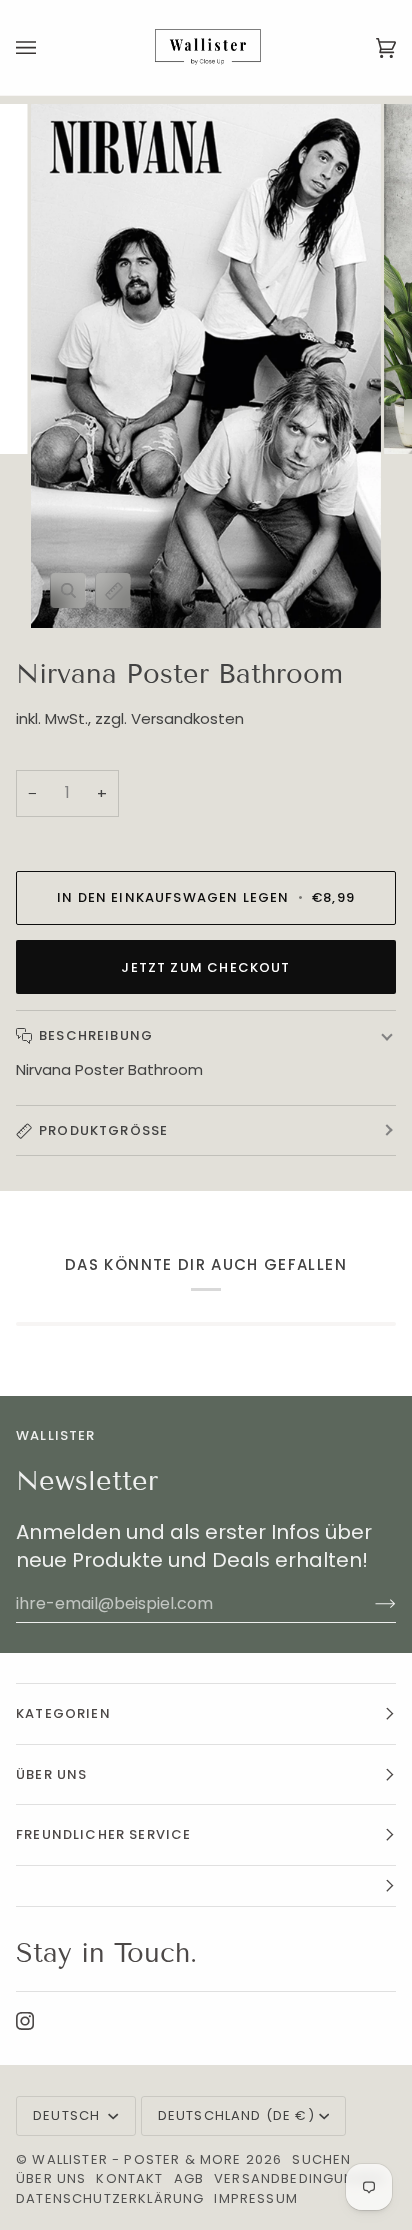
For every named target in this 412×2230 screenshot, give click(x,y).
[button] (206, 1886)
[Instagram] (25, 2021)
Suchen (321, 2159)
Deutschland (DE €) (236, 2115)
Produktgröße (103, 1130)
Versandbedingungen (299, 2178)
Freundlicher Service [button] (103, 1834)
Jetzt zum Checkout (205, 967)
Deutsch (68, 2115)
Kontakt (129, 2178)
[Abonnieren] (369, 1604)
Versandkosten (187, 718)
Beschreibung (96, 1035)
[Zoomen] (68, 590)
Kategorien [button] (63, 1713)
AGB (189, 2178)
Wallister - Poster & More (136, 2159)
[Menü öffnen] (46, 47)
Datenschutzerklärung (110, 2198)
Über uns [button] (51, 1774)
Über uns (51, 2178)
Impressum (256, 2198)
